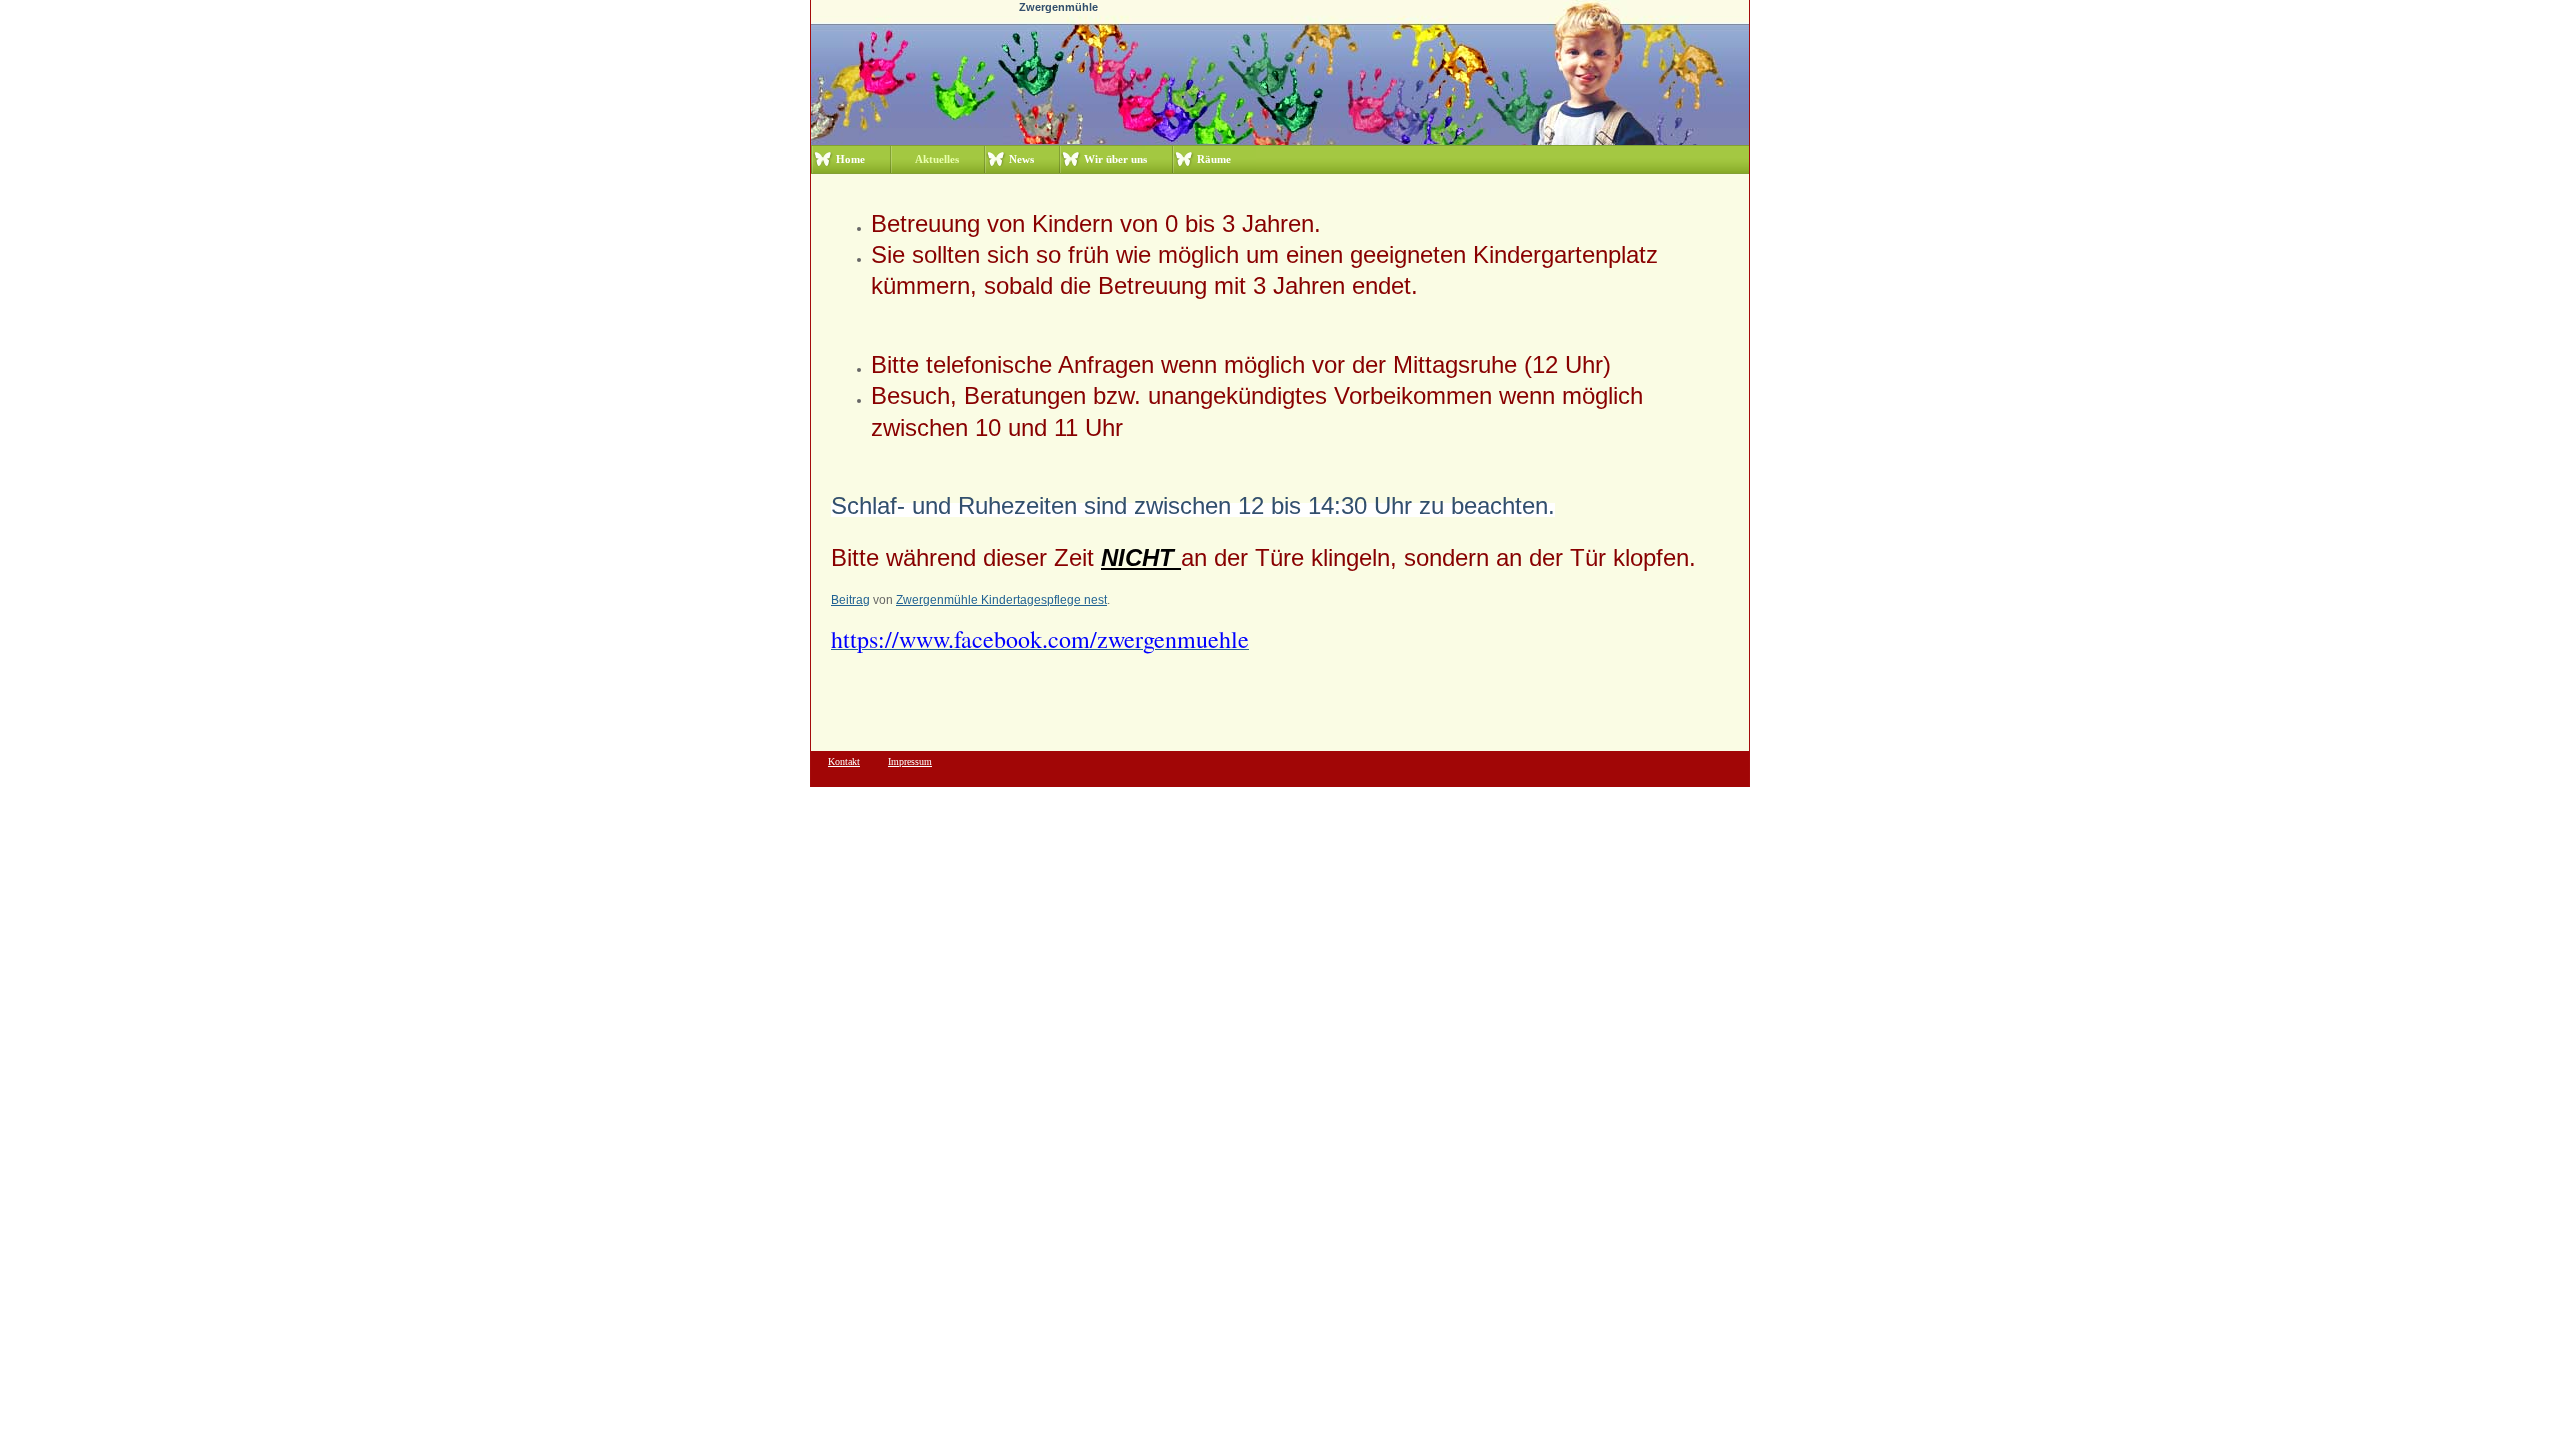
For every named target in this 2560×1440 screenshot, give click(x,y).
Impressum (910, 761)
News (1021, 159)
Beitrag (850, 600)
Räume (1214, 159)
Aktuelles (937, 159)
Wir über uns (1115, 159)
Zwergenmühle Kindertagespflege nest (1001, 600)
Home (850, 159)
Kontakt (844, 761)
